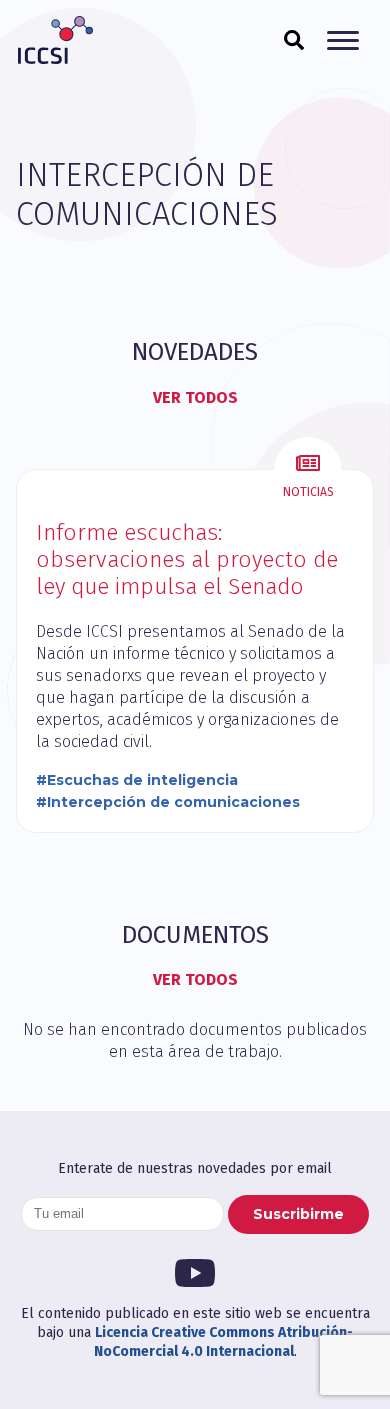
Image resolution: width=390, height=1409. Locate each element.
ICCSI (55, 40)
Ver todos (195, 397)
